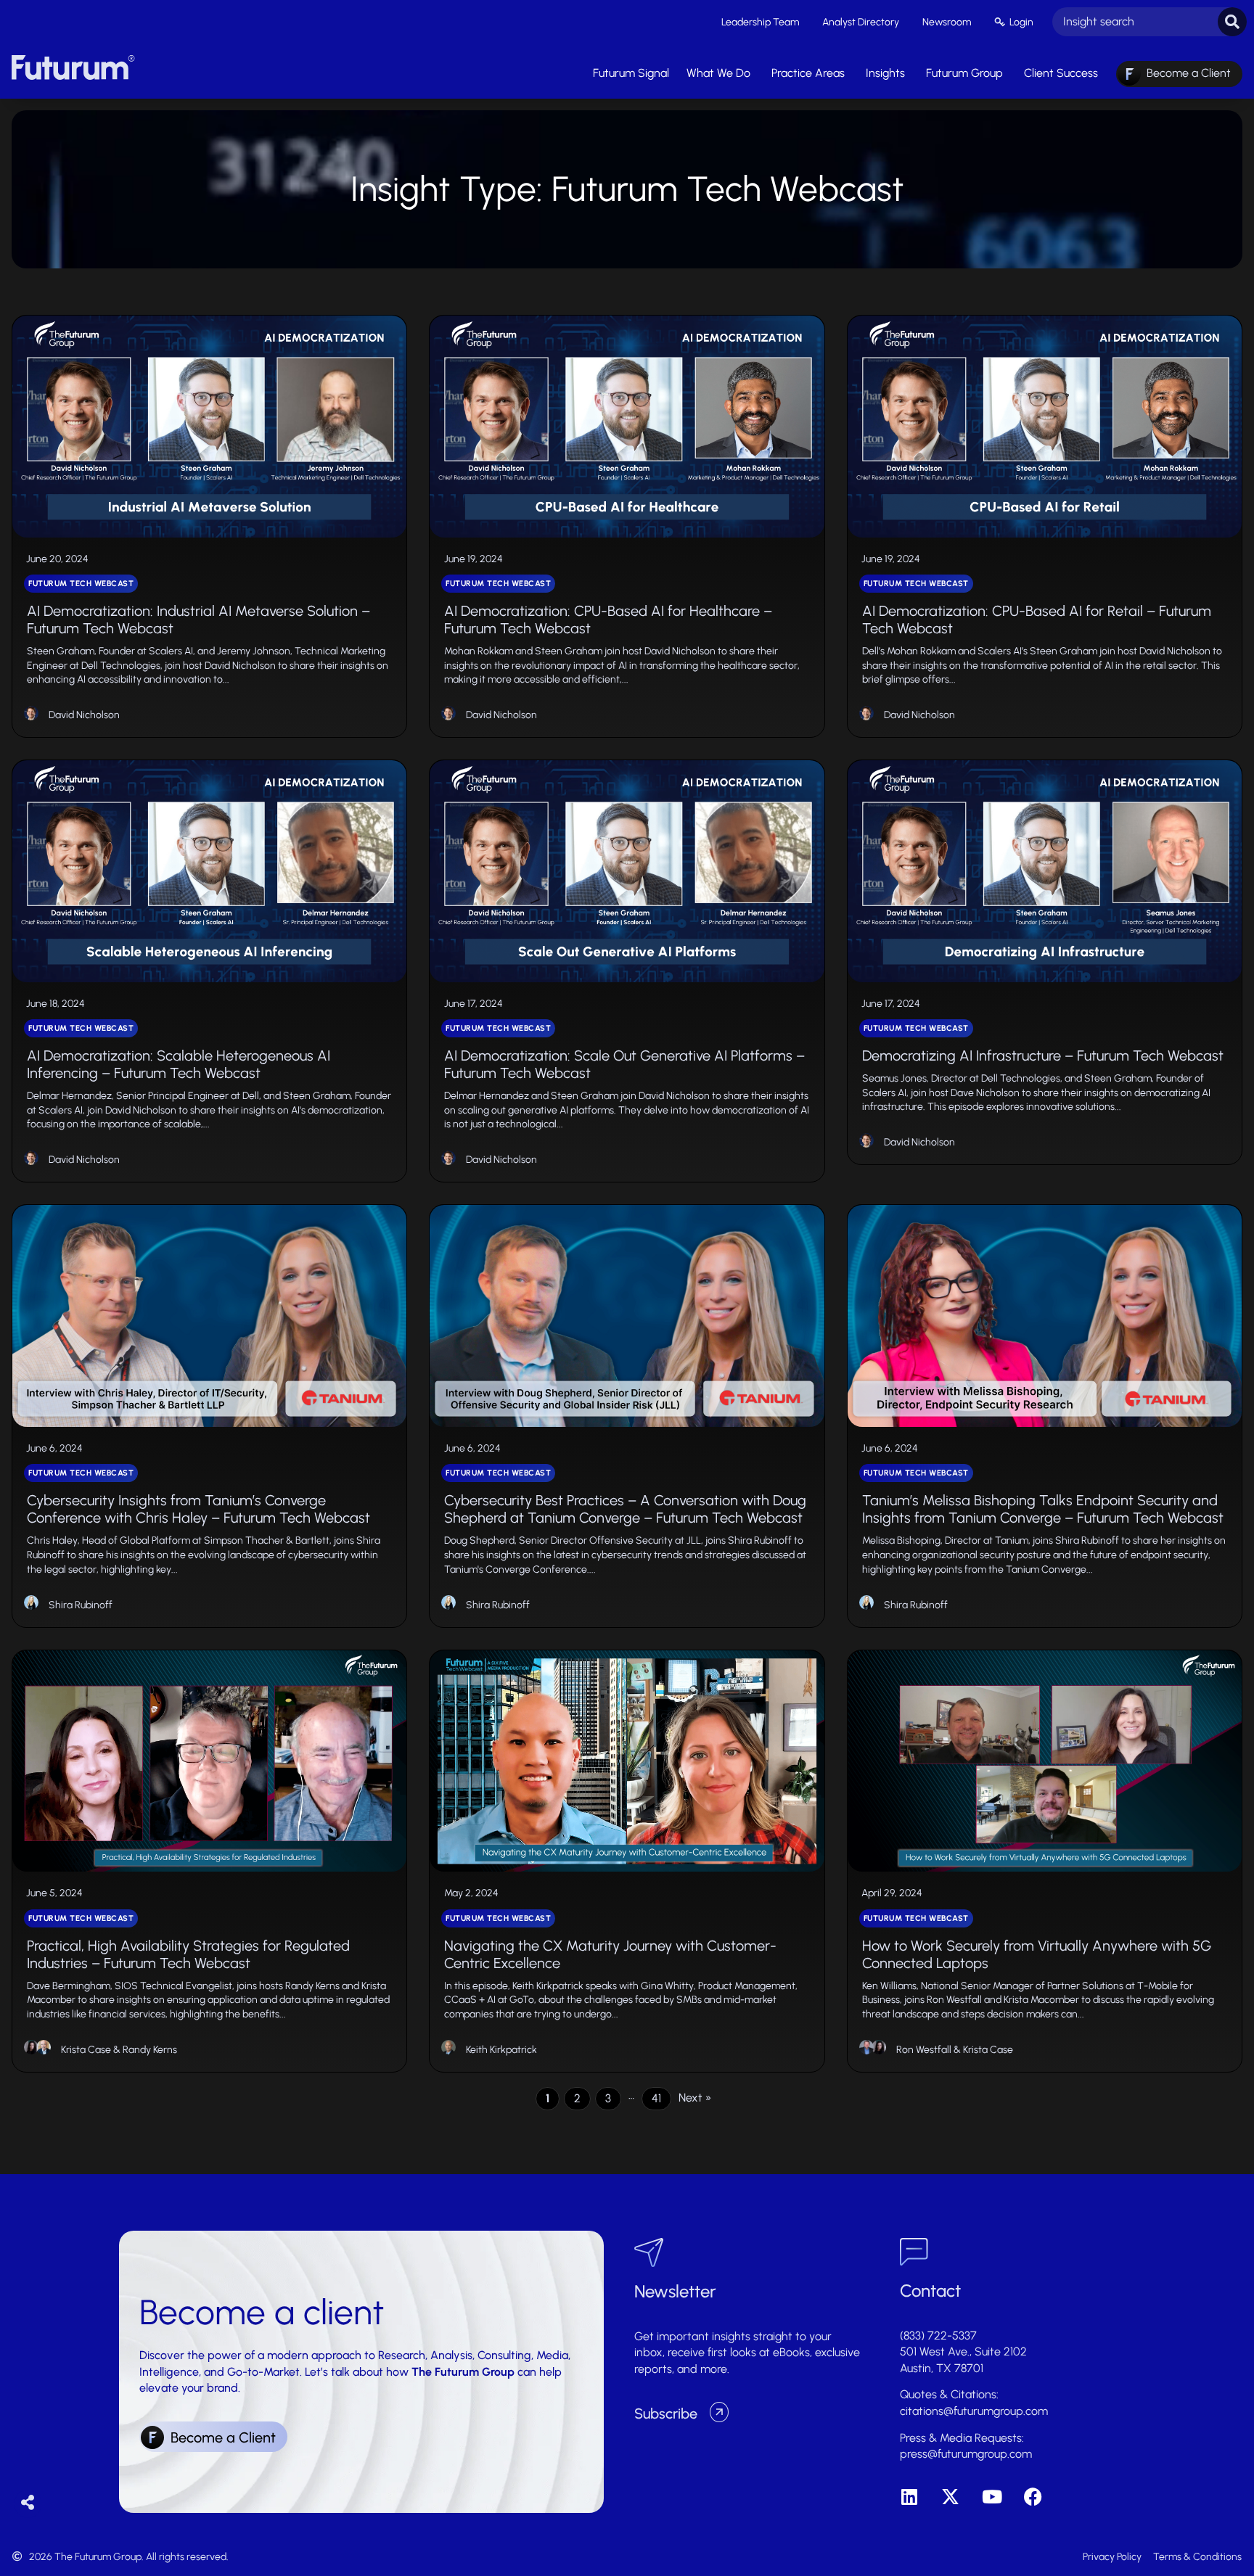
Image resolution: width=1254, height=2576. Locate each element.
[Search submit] (1232, 22)
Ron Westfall (924, 2050)
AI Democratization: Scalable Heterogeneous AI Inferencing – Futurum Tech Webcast (179, 1064)
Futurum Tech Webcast (81, 584)
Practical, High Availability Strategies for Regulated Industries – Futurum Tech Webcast (188, 1954)
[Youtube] (992, 2497)
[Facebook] (1033, 2497)
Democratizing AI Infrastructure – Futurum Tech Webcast (1043, 1055)
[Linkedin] (909, 2497)
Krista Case (86, 2050)
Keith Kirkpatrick (501, 2050)
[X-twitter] (950, 2497)
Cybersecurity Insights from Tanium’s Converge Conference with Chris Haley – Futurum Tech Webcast (198, 1509)
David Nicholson (84, 715)
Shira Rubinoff (81, 1605)
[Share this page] (28, 2503)
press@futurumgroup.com (966, 2454)
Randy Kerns (150, 2050)
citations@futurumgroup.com (974, 2411)
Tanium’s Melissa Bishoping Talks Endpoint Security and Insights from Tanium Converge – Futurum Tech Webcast (1043, 1509)
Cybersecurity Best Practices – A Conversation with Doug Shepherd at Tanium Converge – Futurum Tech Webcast (625, 1509)
